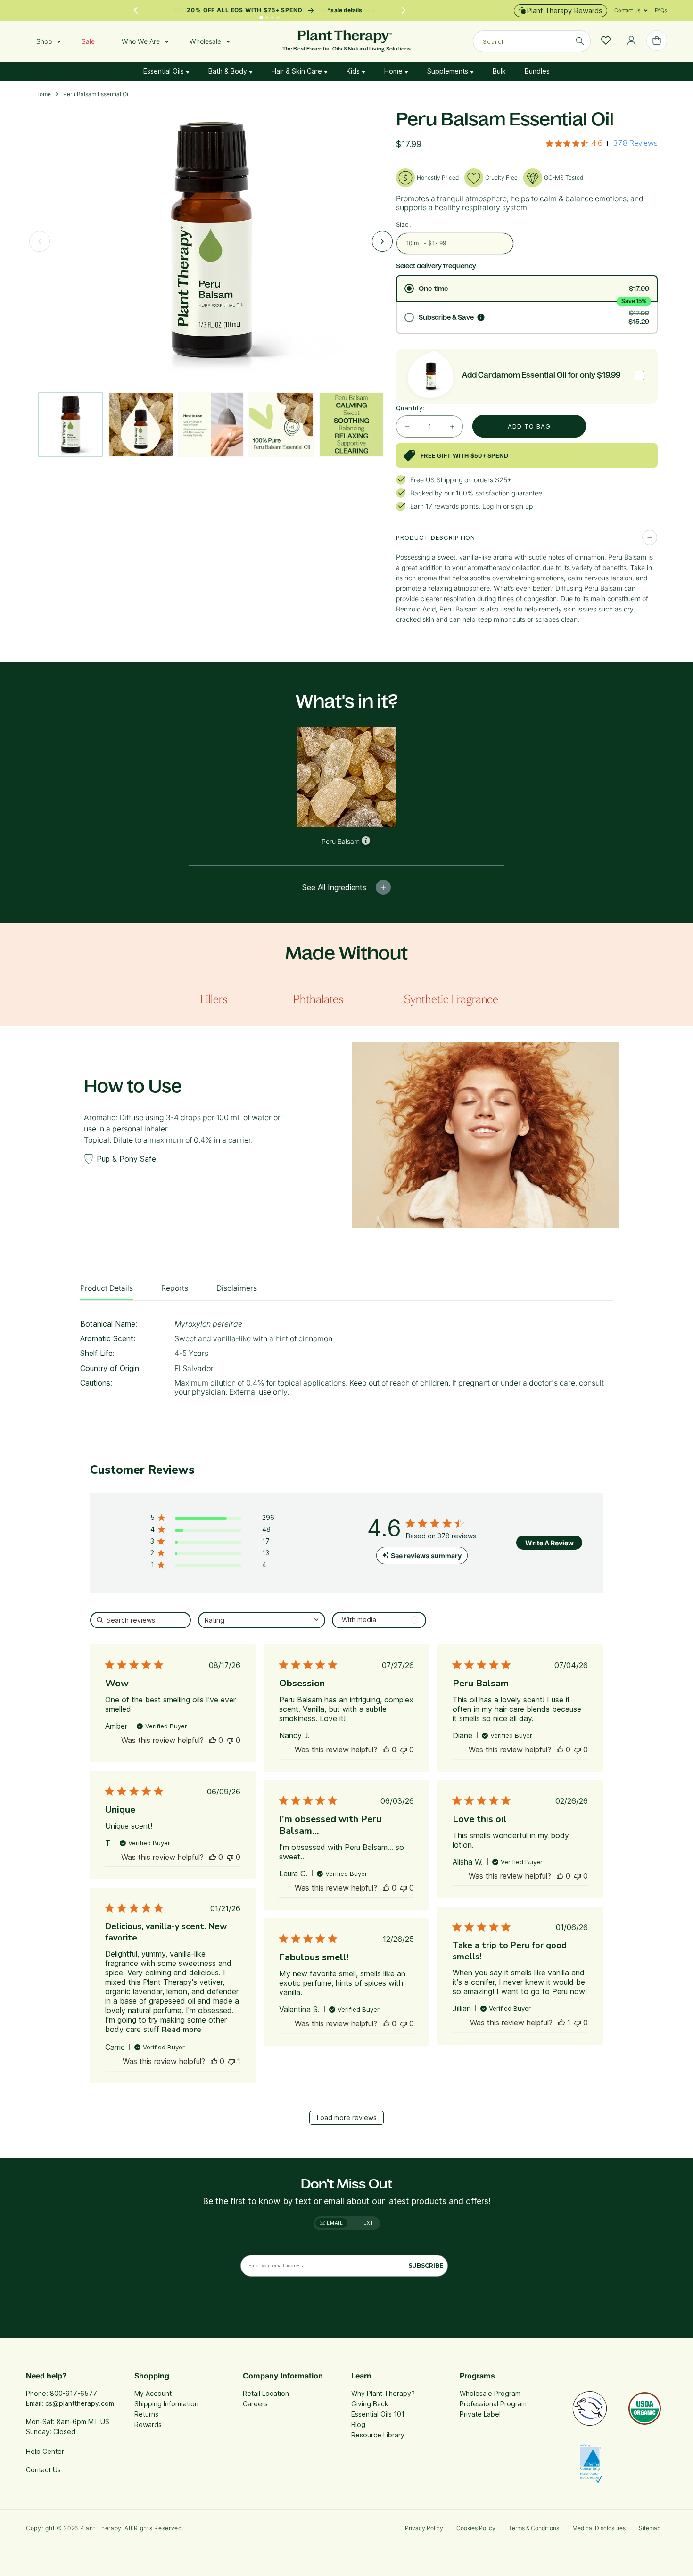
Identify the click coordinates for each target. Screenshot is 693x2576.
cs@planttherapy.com (80, 2403)
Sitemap (650, 2528)
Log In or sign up (507, 506)
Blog (358, 2424)
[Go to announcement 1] (262, 17)
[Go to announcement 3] (272, 17)
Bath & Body (229, 71)
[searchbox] (140, 1620)
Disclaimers (237, 1288)
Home (394, 71)
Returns (146, 2414)
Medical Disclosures (599, 2528)
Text (367, 2223)
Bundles (537, 71)
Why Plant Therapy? (383, 2393)
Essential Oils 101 (378, 2414)
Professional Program (493, 2404)
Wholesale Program (490, 2393)
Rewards (148, 2424)
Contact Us (43, 2470)
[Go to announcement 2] (267, 17)
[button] (627, 10)
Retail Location (266, 2393)
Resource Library (378, 2435)
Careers (255, 2404)
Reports (175, 1288)
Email (334, 2223)
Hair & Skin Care (298, 71)
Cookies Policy (476, 2528)
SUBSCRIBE (426, 2266)
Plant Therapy (101, 2528)
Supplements (449, 71)
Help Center (45, 2451)
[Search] (580, 41)
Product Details (107, 1288)
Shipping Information (166, 2404)
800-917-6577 (74, 2393)
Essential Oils (165, 71)
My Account (153, 2393)
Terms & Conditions (534, 2528)
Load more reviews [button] (347, 2118)
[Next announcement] (404, 10)
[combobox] (532, 41)
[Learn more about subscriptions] (481, 317)
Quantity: (410, 408)
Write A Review (549, 1543)
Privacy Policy (424, 2528)
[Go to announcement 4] (278, 17)
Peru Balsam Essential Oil (96, 94)
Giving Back (370, 2404)
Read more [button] (181, 2030)
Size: (404, 224)
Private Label (480, 2414)
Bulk (499, 71)
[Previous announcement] (136, 10)
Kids (354, 71)
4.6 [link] (597, 143)
